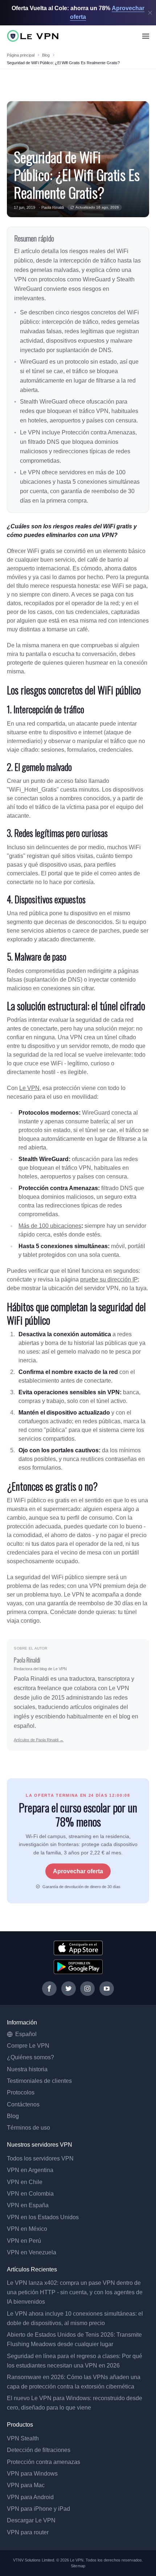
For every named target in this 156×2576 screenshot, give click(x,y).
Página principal (21, 55)
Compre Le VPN (28, 2046)
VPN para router (28, 2532)
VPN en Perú (24, 2241)
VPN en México (27, 2229)
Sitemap (78, 2566)
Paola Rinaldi (53, 207)
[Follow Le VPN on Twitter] (69, 1989)
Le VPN (29, 1088)
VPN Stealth (23, 2438)
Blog (46, 55)
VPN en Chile (25, 2182)
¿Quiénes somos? (30, 2057)
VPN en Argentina (30, 2170)
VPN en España (28, 2205)
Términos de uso (28, 2128)
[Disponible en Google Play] (78, 1967)
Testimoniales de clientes (39, 2081)
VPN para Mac (26, 2485)
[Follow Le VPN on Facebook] (49, 1989)
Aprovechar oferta (78, 1871)
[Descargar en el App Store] (78, 1948)
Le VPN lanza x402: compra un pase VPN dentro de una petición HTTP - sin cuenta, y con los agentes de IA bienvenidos (75, 2292)
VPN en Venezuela (32, 2252)
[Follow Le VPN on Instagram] (87, 1989)
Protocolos (21, 2092)
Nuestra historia (27, 2069)
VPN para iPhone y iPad (38, 2509)
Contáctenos (23, 2104)
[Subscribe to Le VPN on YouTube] (107, 1989)
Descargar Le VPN (31, 2520)
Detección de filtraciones (39, 2450)
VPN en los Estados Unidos (43, 2217)
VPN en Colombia (30, 2194)
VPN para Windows (32, 2474)
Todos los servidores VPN (40, 2158)
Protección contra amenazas (44, 2462)
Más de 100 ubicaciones (50, 1226)
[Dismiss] (150, 13)
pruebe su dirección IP (109, 1279)
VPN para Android (30, 2497)
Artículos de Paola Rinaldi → (39, 1740)
